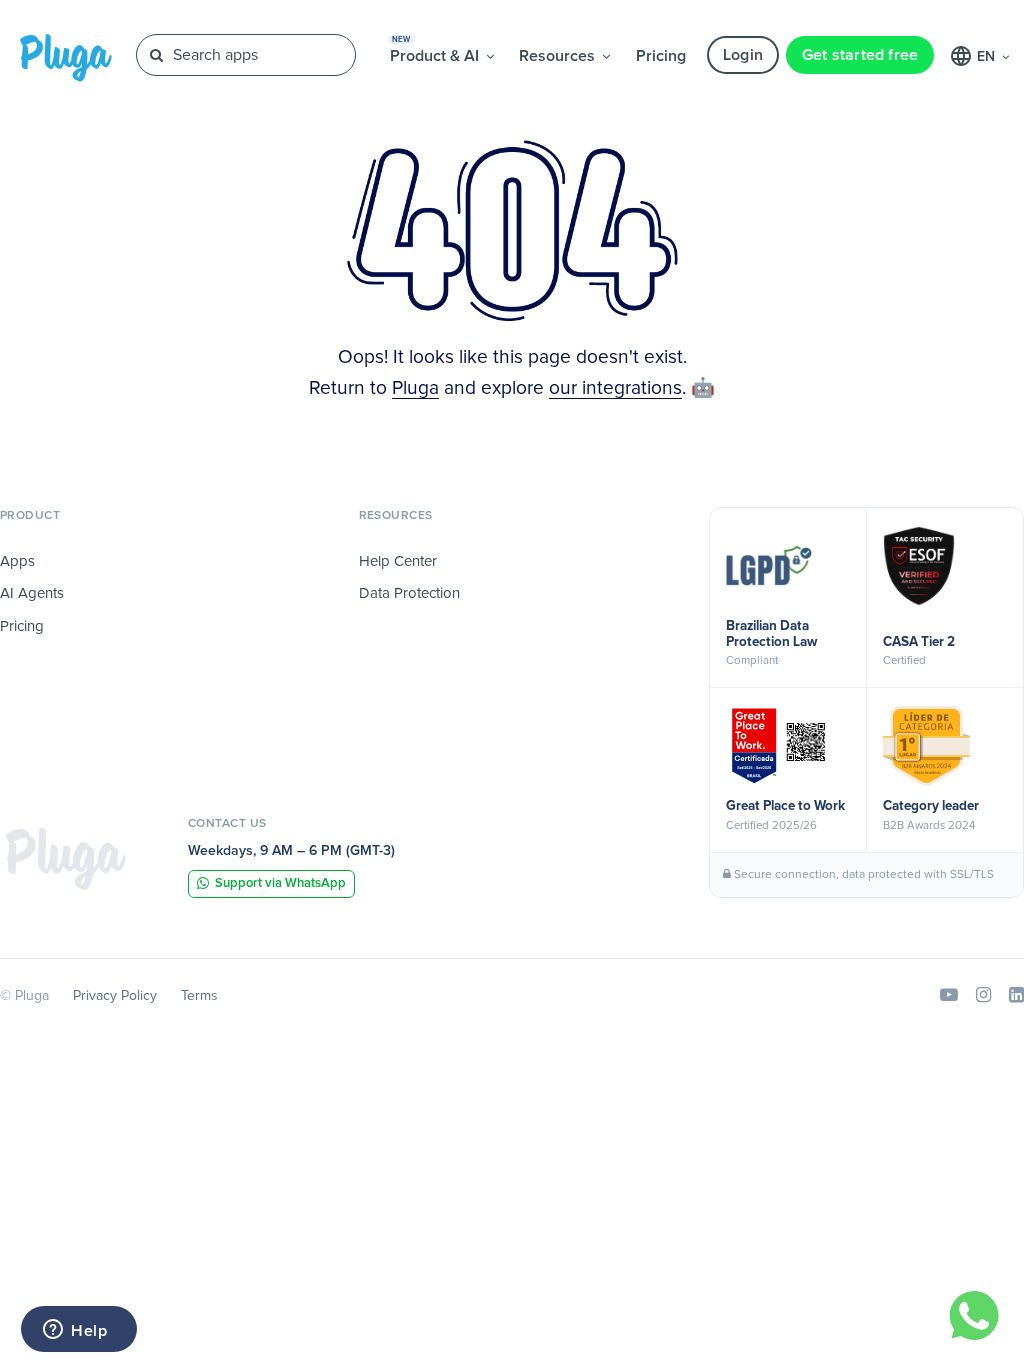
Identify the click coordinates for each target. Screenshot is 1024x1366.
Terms (199, 996)
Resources (559, 56)
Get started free (860, 55)
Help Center (398, 561)
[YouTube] (949, 996)
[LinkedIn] (1016, 996)
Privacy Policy (115, 996)
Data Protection (409, 593)
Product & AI (436, 50)
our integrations (615, 388)
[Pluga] (66, 858)
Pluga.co (66, 58)
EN (988, 57)
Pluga (415, 388)
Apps (17, 561)
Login (743, 55)
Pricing (661, 56)
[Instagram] (983, 996)
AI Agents (32, 593)
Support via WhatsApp (280, 883)
